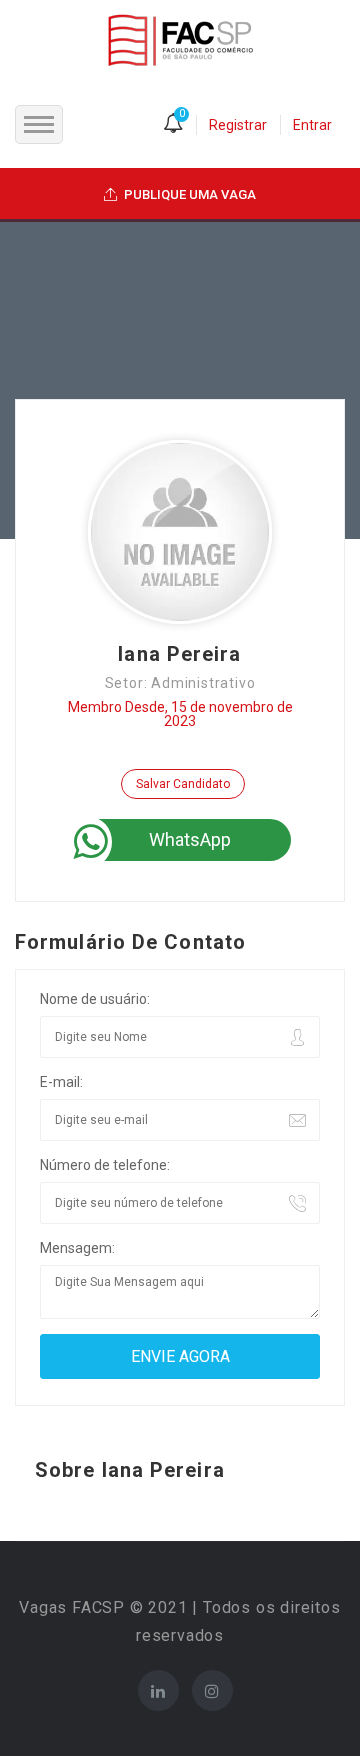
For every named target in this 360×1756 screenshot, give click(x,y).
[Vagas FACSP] (180, 39)
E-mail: (61, 1082)
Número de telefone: (105, 1165)
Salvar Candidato (183, 784)
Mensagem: (77, 1248)
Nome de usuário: (95, 999)
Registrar (238, 125)
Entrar (312, 125)
